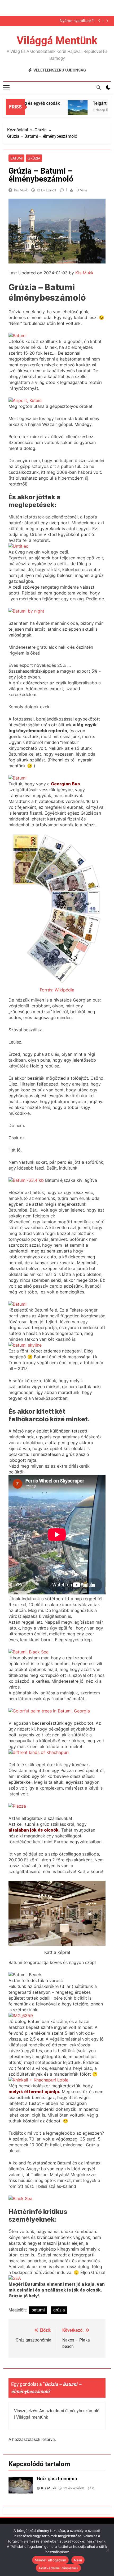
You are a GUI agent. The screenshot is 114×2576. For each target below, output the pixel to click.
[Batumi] (17, 336)
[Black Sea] (20, 2198)
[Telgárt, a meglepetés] (68, 110)
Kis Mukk (21, 190)
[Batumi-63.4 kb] (26, 1180)
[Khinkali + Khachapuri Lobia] (38, 2080)
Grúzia (34, 158)
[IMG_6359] (21, 2016)
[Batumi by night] (26, 611)
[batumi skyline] (25, 1345)
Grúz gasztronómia (57, 2479)
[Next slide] (107, 21)
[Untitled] (19, 546)
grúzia (59, 2310)
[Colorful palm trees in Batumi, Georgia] (49, 1711)
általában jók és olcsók (34, 1830)
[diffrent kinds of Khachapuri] (39, 1752)
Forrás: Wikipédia (57, 990)
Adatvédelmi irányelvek (58, 2568)
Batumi (16, 158)
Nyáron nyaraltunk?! (77, 21)
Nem (78, 2560)
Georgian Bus (65, 784)
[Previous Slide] (99, 21)
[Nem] (107, 2550)
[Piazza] (17, 1806)
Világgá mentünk (57, 41)
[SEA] (15, 2278)
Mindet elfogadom (50, 2560)
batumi (38, 2310)
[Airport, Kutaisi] (25, 400)
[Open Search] (99, 87)
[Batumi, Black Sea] (28, 1652)
